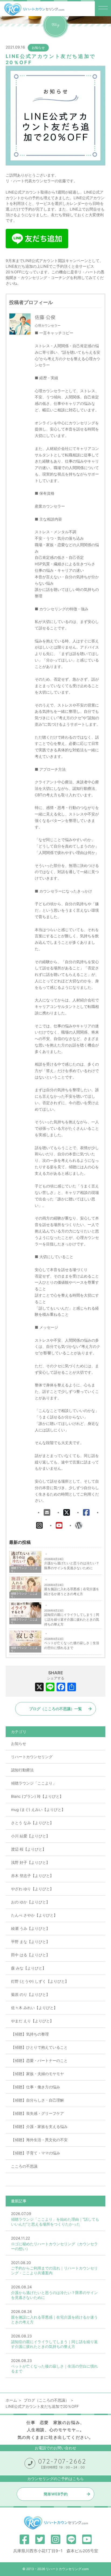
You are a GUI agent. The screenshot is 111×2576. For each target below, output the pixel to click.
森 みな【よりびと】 (29, 1968)
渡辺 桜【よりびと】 (29, 1849)
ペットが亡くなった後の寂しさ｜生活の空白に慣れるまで (72, 1645)
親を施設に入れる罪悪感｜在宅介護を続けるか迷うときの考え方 (72, 1591)
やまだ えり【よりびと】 (32, 2021)
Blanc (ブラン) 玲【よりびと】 (37, 1796)
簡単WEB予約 (56, 2494)
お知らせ (38, 48)
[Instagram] (39, 1525)
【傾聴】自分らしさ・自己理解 (37, 2100)
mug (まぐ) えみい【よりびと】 (38, 1809)
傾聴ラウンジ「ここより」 (34, 1783)
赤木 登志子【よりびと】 (32, 1876)
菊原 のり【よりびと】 (30, 1994)
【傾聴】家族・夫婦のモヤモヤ (37, 2074)
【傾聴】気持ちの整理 (30, 2034)
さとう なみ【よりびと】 (32, 1823)
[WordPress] (79, 1525)
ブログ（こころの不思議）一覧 (55, 1709)
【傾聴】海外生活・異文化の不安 (39, 2140)
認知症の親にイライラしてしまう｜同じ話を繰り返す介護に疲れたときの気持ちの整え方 (72, 1619)
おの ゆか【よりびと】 (30, 1902)
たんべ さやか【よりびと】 (34, 1915)
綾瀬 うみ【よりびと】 (30, 1928)
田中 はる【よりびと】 (30, 1955)
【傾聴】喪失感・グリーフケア (37, 2113)
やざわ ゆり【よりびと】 (32, 1889)
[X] (67, 1513)
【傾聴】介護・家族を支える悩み (39, 2126)
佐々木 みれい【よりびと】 (34, 2008)
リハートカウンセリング (32, 1757)
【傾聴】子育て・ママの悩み (36, 2153)
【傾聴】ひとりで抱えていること (39, 2047)
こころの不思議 (24, 2166)
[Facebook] (86, 1513)
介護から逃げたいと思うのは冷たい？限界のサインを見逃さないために (72, 1566)
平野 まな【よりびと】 (30, 1942)
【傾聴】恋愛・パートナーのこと (39, 2060)
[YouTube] (59, 1525)
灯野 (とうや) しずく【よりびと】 (40, 1981)
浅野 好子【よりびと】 (30, 1862)
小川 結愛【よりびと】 (30, 1836)
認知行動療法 (22, 1770)
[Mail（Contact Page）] (47, 1513)
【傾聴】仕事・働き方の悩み (36, 2087)
